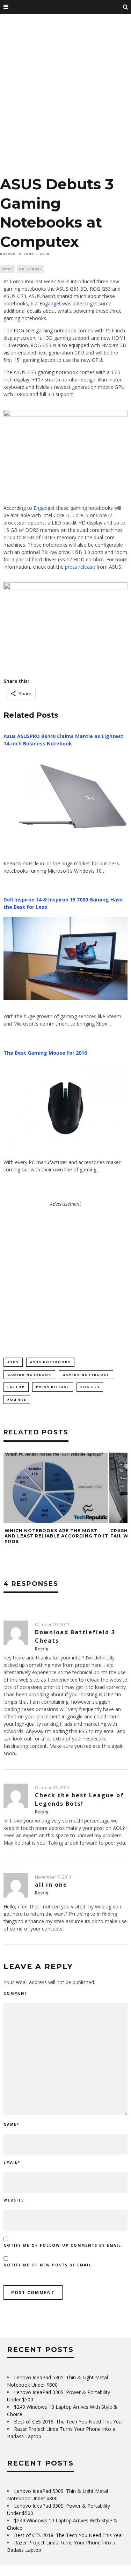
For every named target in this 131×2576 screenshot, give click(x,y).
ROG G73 (17, 1399)
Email (12, 2162)
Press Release (53, 1387)
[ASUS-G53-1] (65, 587)
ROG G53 (90, 1387)
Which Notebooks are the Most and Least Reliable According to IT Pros (56, 1536)
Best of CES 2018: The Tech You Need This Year (69, 2422)
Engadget (50, 303)
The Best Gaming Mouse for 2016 (45, 1053)
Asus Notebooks (50, 1362)
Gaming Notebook (29, 1375)
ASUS (13, 1362)
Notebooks (30, 269)
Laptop (16, 1387)
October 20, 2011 (52, 1625)
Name (11, 2124)
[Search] (126, 7)
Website (14, 2200)
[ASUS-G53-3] (65, 415)
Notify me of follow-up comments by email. (63, 2245)
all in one (51, 1885)
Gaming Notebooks (86, 1375)
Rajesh (8, 254)
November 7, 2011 (53, 1877)
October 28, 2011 (52, 1788)
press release (80, 567)
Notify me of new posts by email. (48, 2265)
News (8, 269)
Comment (16, 1993)
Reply (42, 1649)
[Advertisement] (65, 97)
